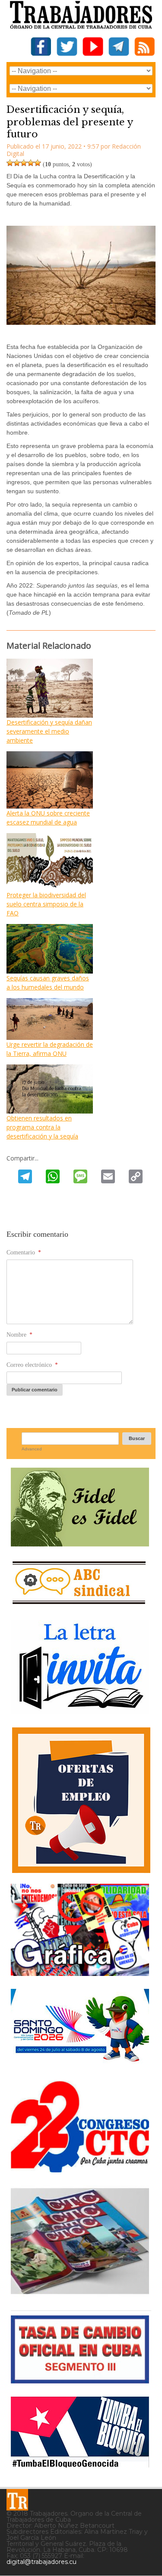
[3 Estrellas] (24, 163)
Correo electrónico (32, 1365)
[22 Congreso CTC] (80, 2169)
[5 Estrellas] (38, 163)
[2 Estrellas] (17, 163)
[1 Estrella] (10, 163)
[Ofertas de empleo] (81, 1800)
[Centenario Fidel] (80, 1543)
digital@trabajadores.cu (41, 2562)
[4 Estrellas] (31, 163)
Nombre (19, 1335)
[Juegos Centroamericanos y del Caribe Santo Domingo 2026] (80, 2064)
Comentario (24, 1252)
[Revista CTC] (80, 2294)
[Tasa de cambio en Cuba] (80, 2380)
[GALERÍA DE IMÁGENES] (80, 1973)
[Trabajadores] (17, 2500)
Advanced (32, 1449)
